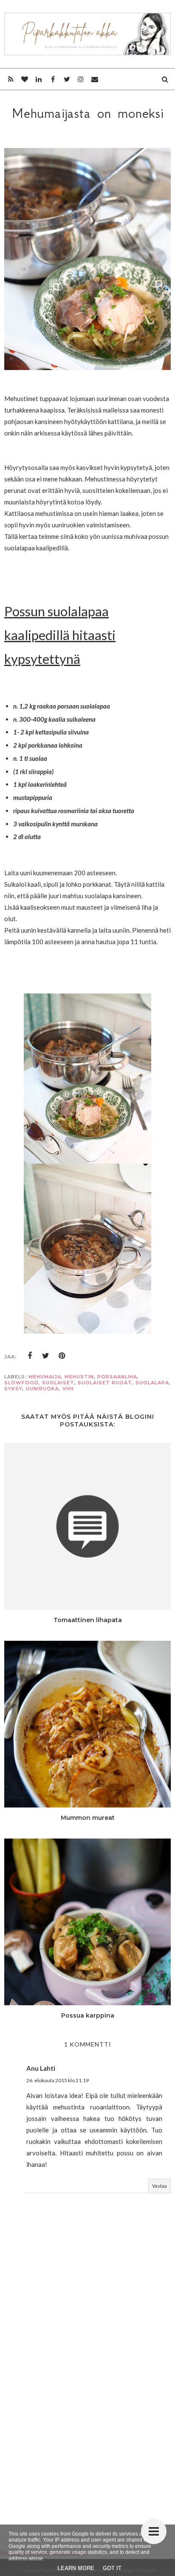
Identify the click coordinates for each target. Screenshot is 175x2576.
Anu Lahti (41, 2068)
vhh (68, 1389)
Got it (112, 2568)
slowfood (21, 1383)
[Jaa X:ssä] (46, 1356)
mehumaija (45, 1377)
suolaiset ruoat (105, 1383)
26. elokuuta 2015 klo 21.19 (58, 2080)
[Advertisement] (87, 2417)
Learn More (76, 2568)
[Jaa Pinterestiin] (62, 1356)
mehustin (79, 1377)
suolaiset (58, 1383)
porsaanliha (117, 1377)
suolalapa (152, 1383)
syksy (13, 1389)
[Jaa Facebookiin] (30, 1356)
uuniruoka (42, 1389)
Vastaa (159, 2186)
